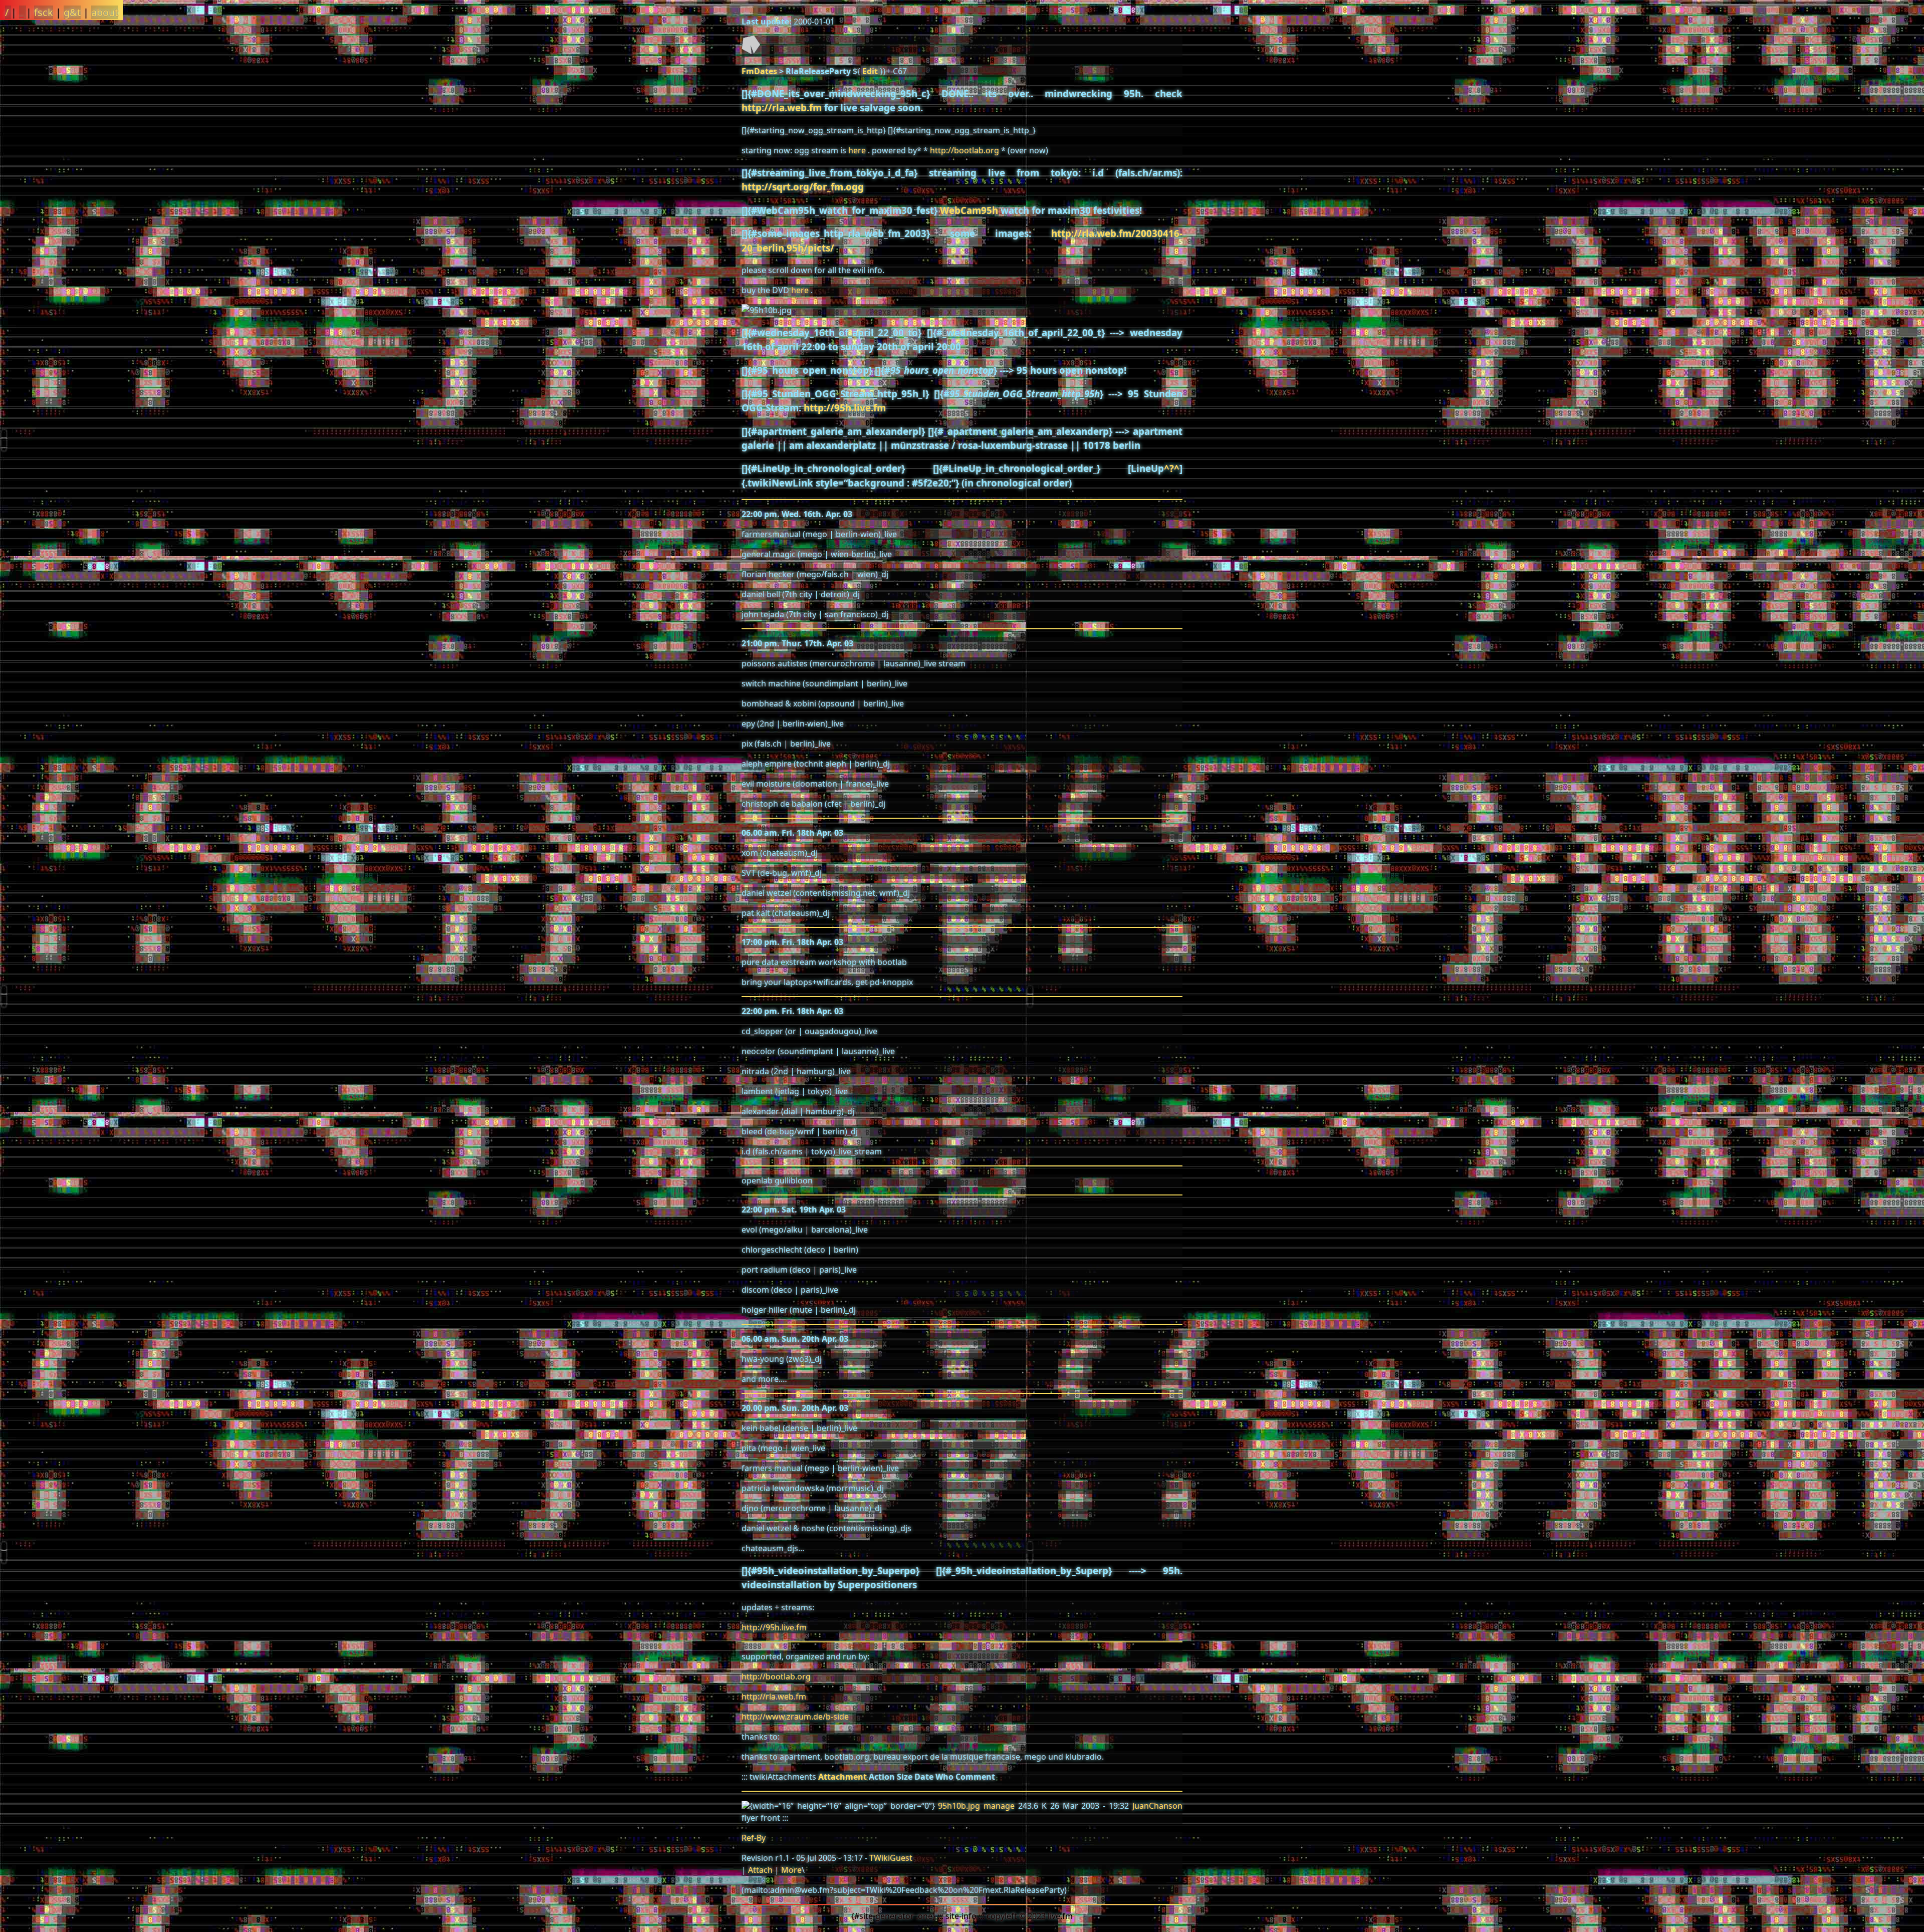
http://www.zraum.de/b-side (795, 1717)
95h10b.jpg (959, 1806)
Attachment (843, 1777)
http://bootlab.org (965, 150)
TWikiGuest (891, 1858)
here (857, 150)
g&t (72, 12)
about (105, 12)
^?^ (1172, 468)
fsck (44, 12)
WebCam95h (969, 210)
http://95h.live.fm (845, 408)
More (791, 1870)
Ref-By (754, 1838)
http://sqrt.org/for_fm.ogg (803, 187)
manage (999, 1806)
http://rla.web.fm (782, 107)
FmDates (759, 71)
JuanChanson (1157, 1806)
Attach (760, 1870)
